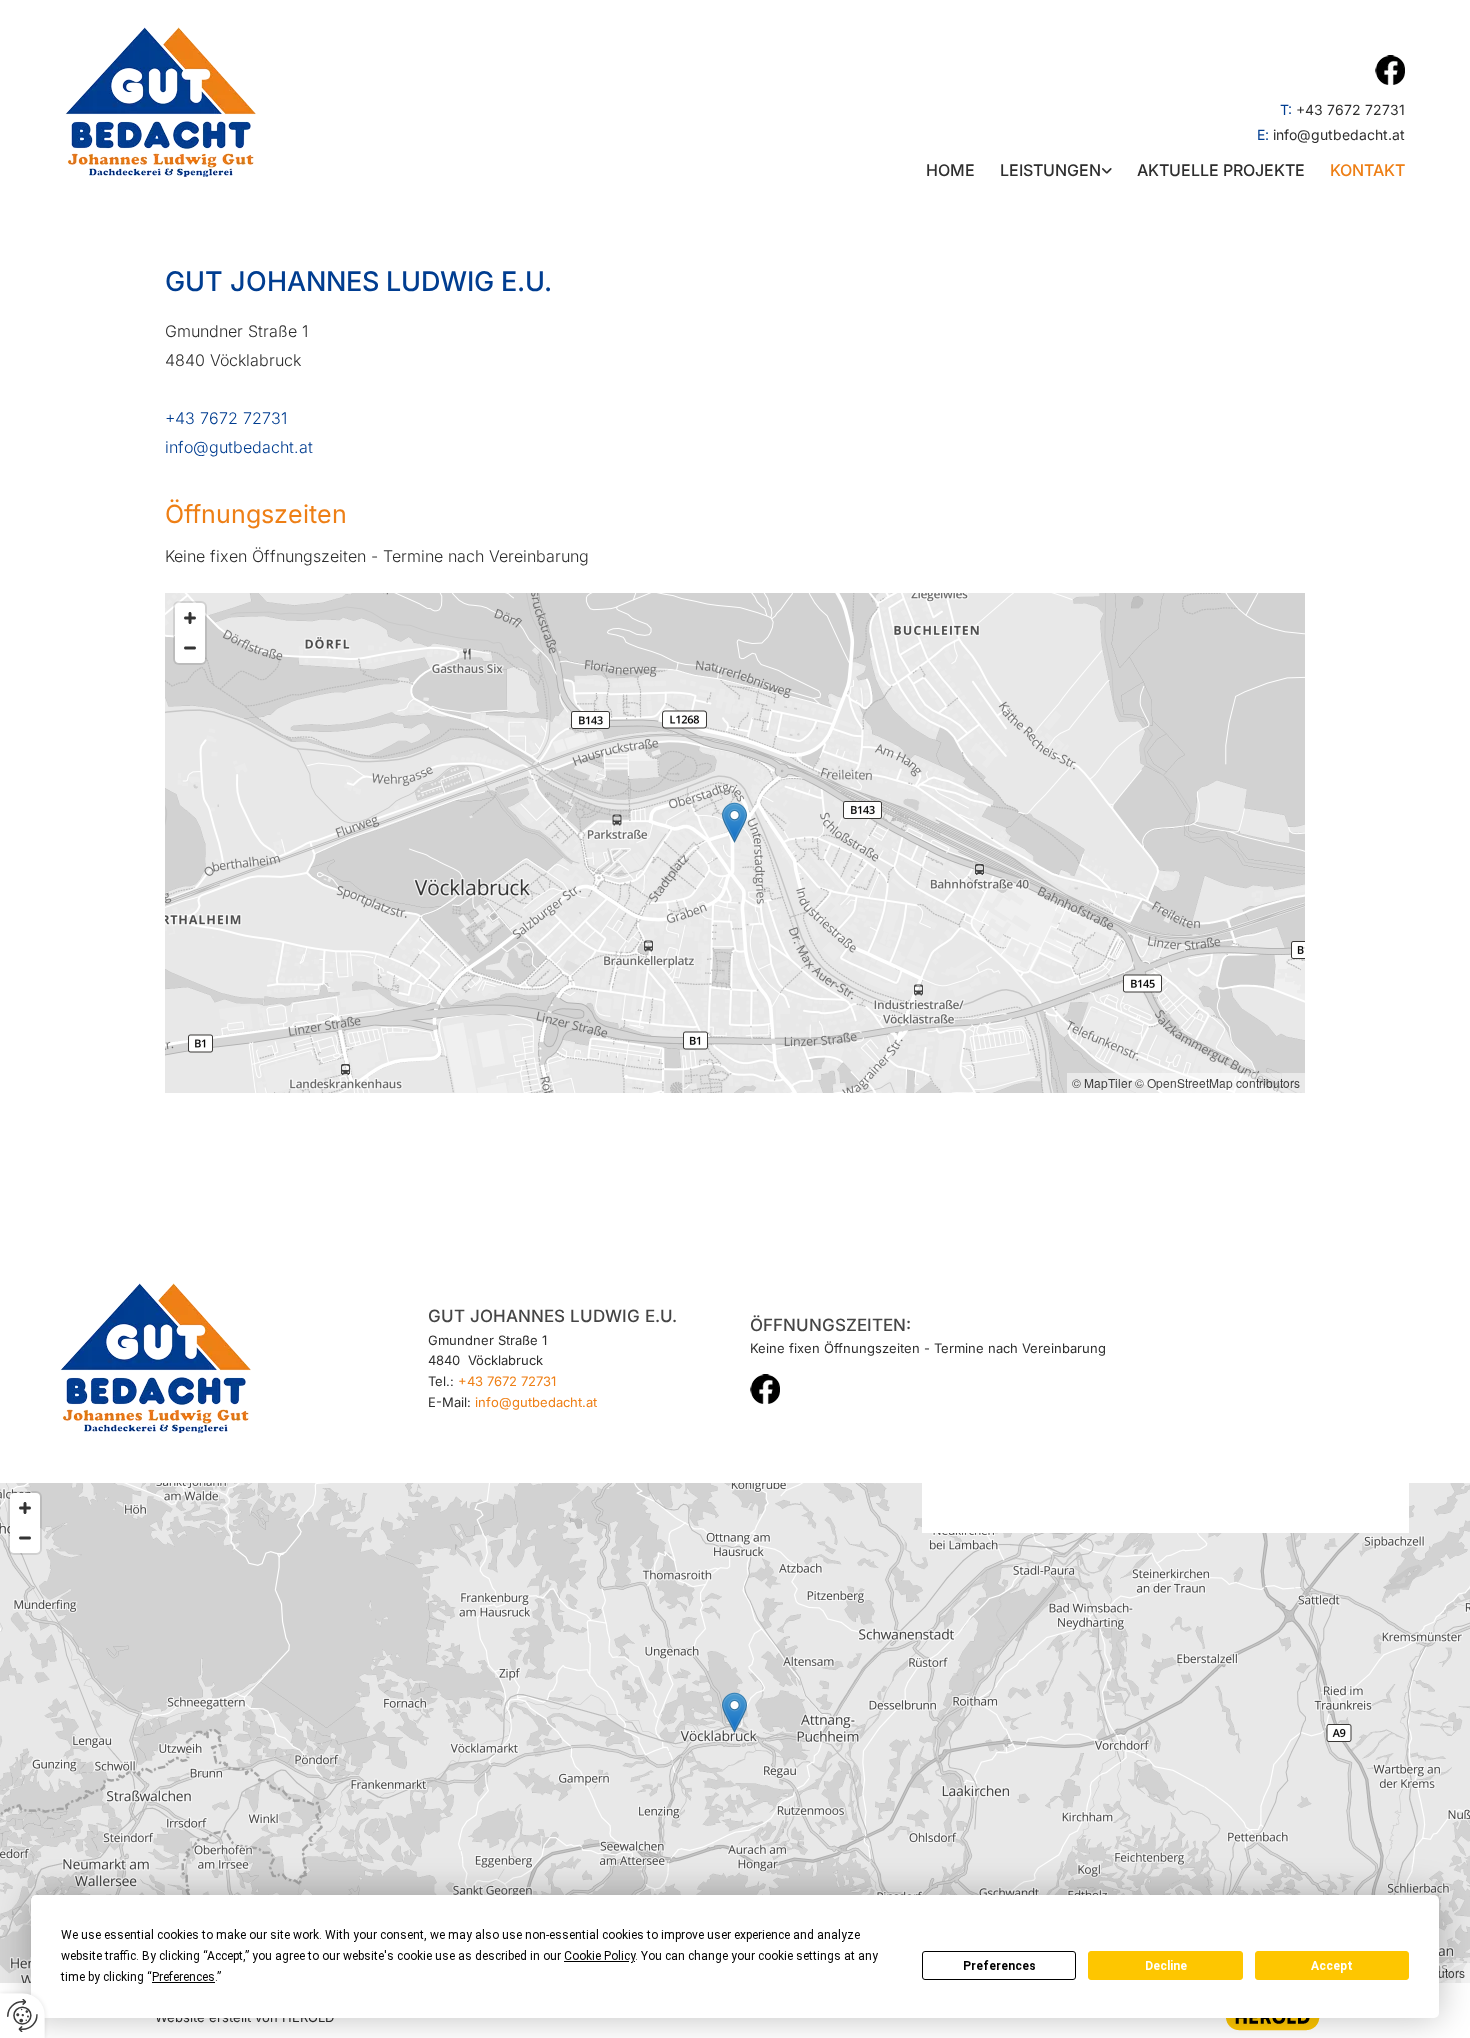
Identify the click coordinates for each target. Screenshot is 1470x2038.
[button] (734, 822)
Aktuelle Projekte (1221, 170)
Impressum (1322, 1305)
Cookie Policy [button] (599, 1956)
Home (950, 170)
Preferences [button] (183, 1977)
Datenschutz (1322, 1326)
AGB (1322, 1370)
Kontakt (1367, 170)
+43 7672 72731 (1350, 109)
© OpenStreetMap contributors (1217, 1082)
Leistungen (1050, 170)
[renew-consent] (22, 2015)
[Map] (735, 843)
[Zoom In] (190, 618)
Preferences (999, 1966)
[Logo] (221, 102)
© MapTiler (1102, 1082)
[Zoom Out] (190, 648)
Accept (1332, 1966)
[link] (1043, 170)
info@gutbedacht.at (1339, 134)
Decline (1166, 1966)
